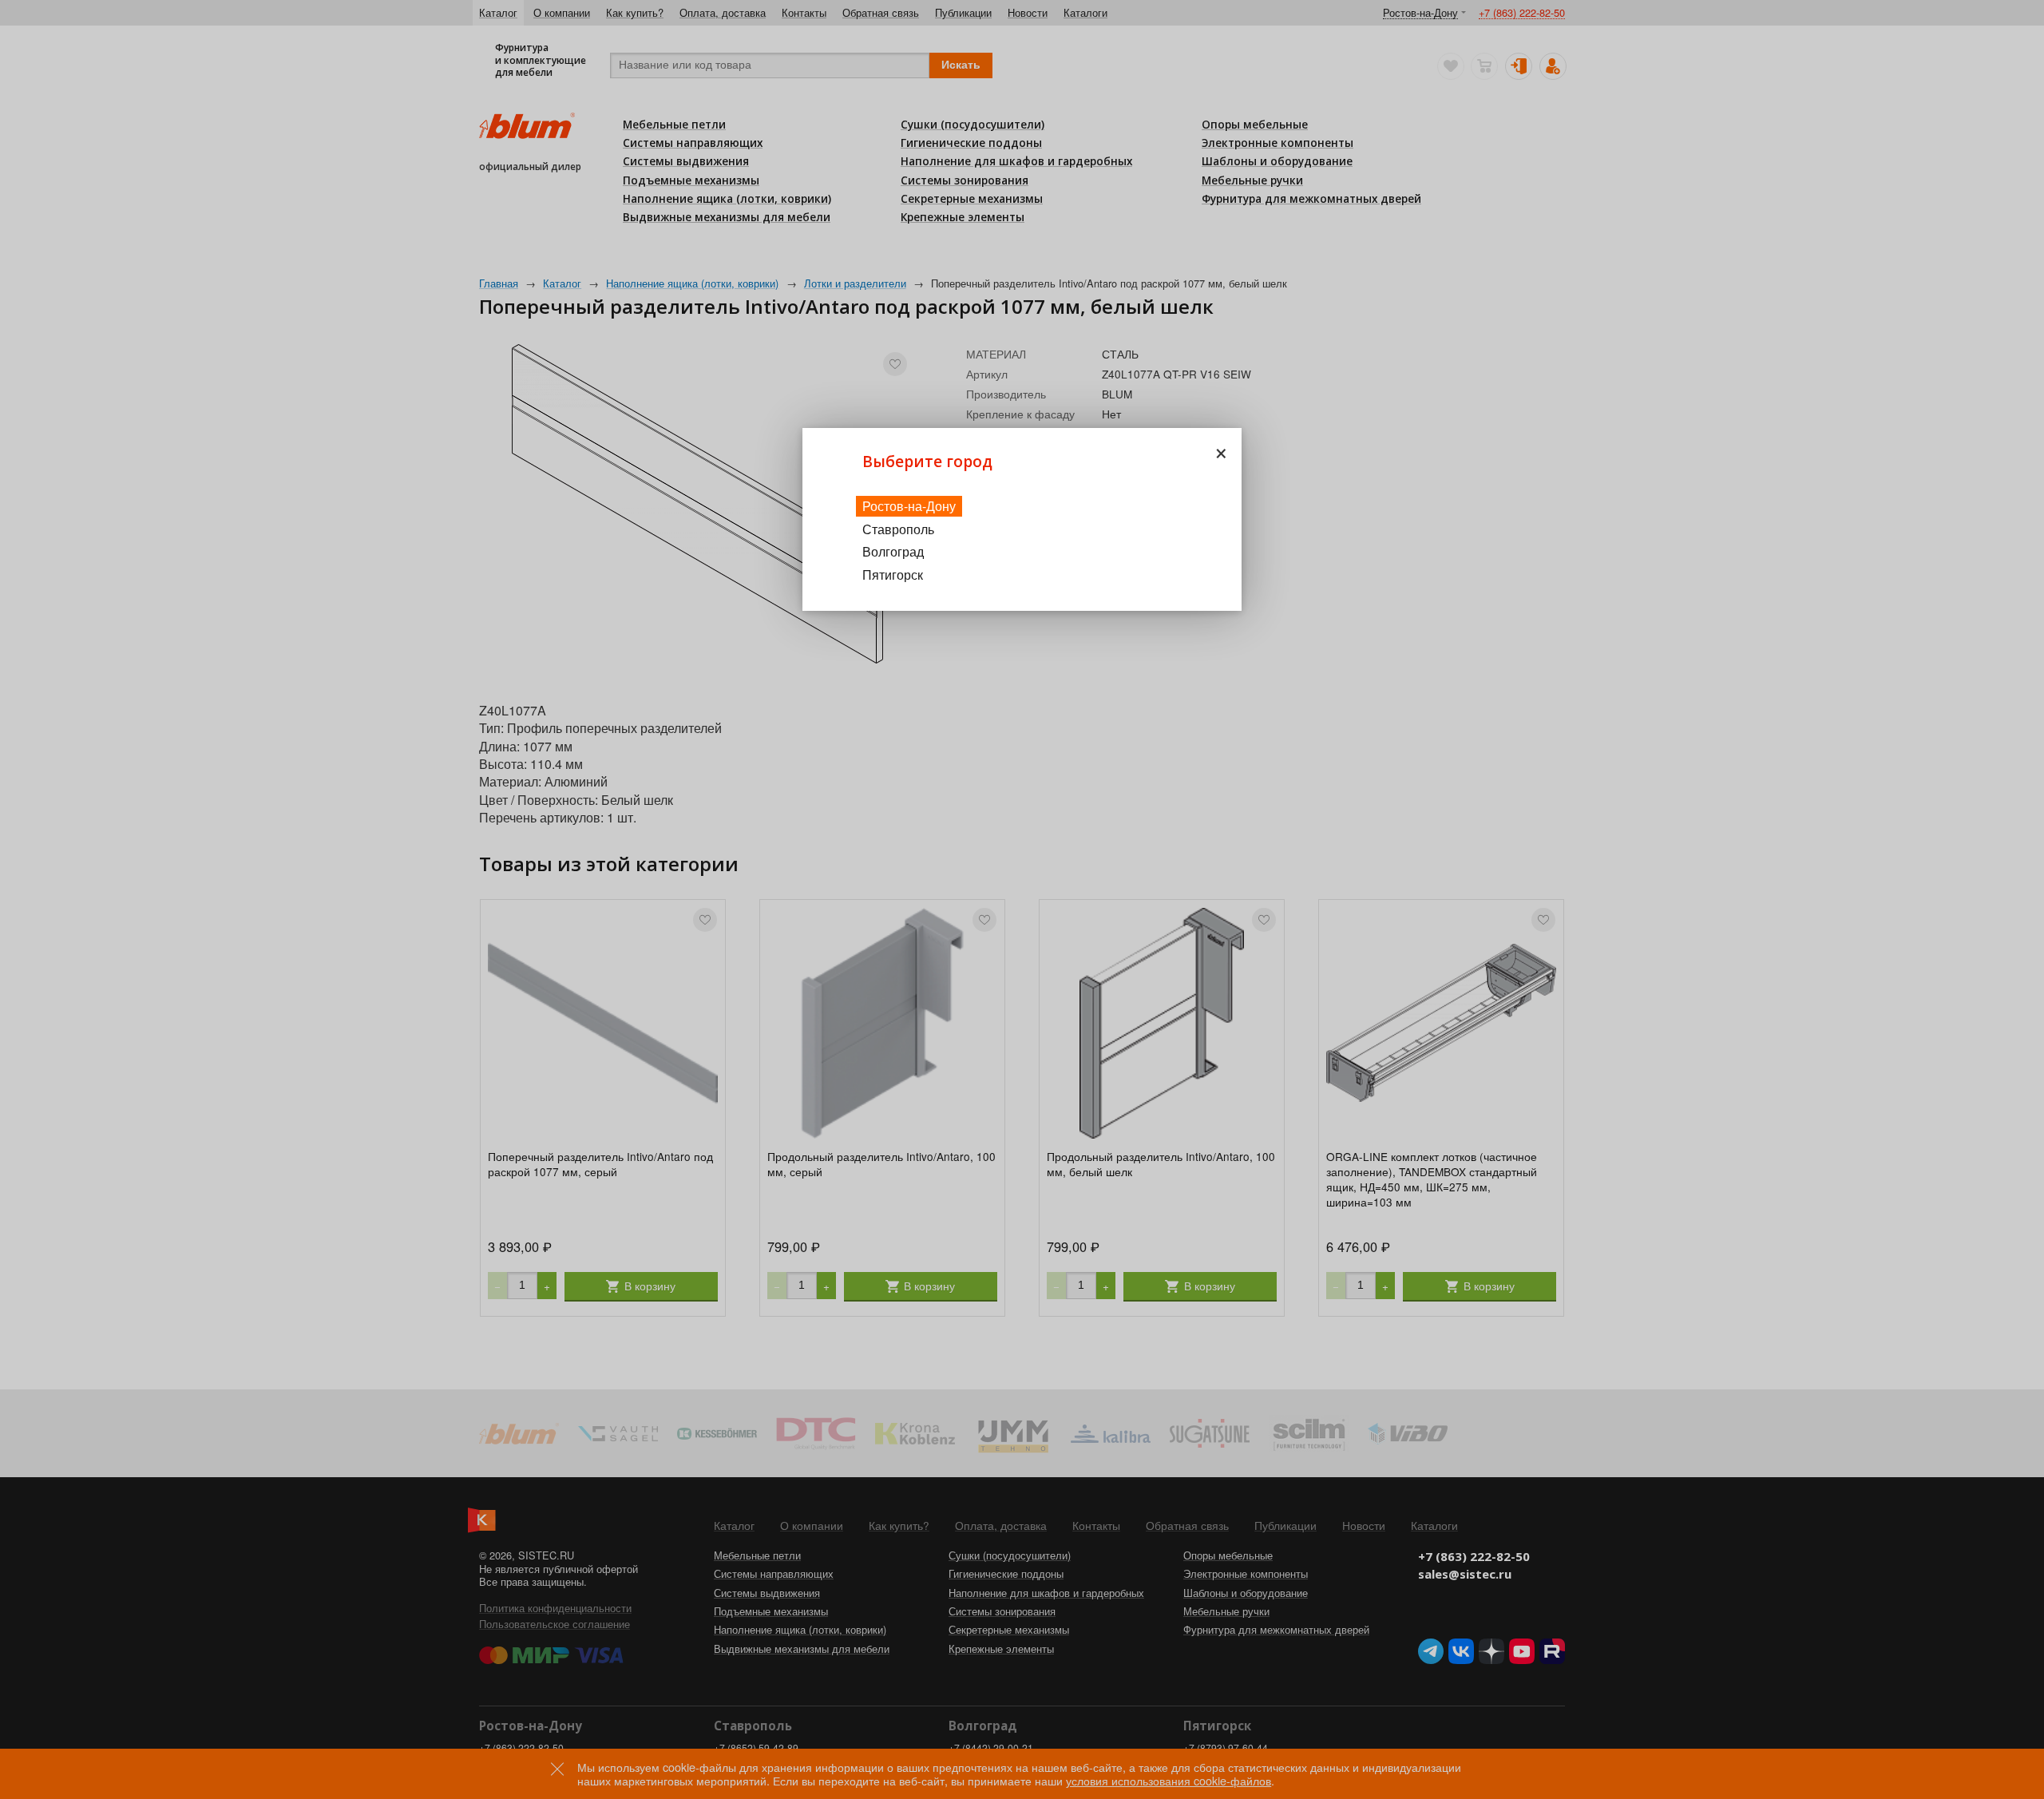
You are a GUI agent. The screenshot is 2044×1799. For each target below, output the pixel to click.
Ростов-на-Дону (909, 506)
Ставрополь (898, 529)
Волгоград (893, 551)
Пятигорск (893, 575)
